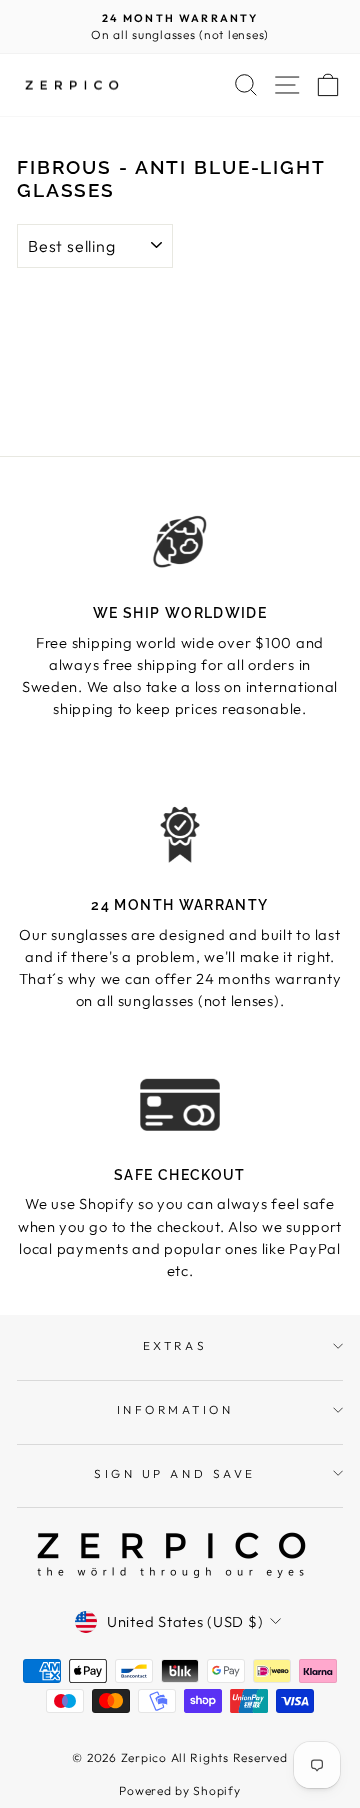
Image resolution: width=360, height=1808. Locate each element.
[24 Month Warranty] (180, 834)
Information (175, 1409)
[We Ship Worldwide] (180, 542)
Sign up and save (175, 1473)
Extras (175, 1345)
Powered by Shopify (179, 1790)
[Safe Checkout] (180, 1104)
